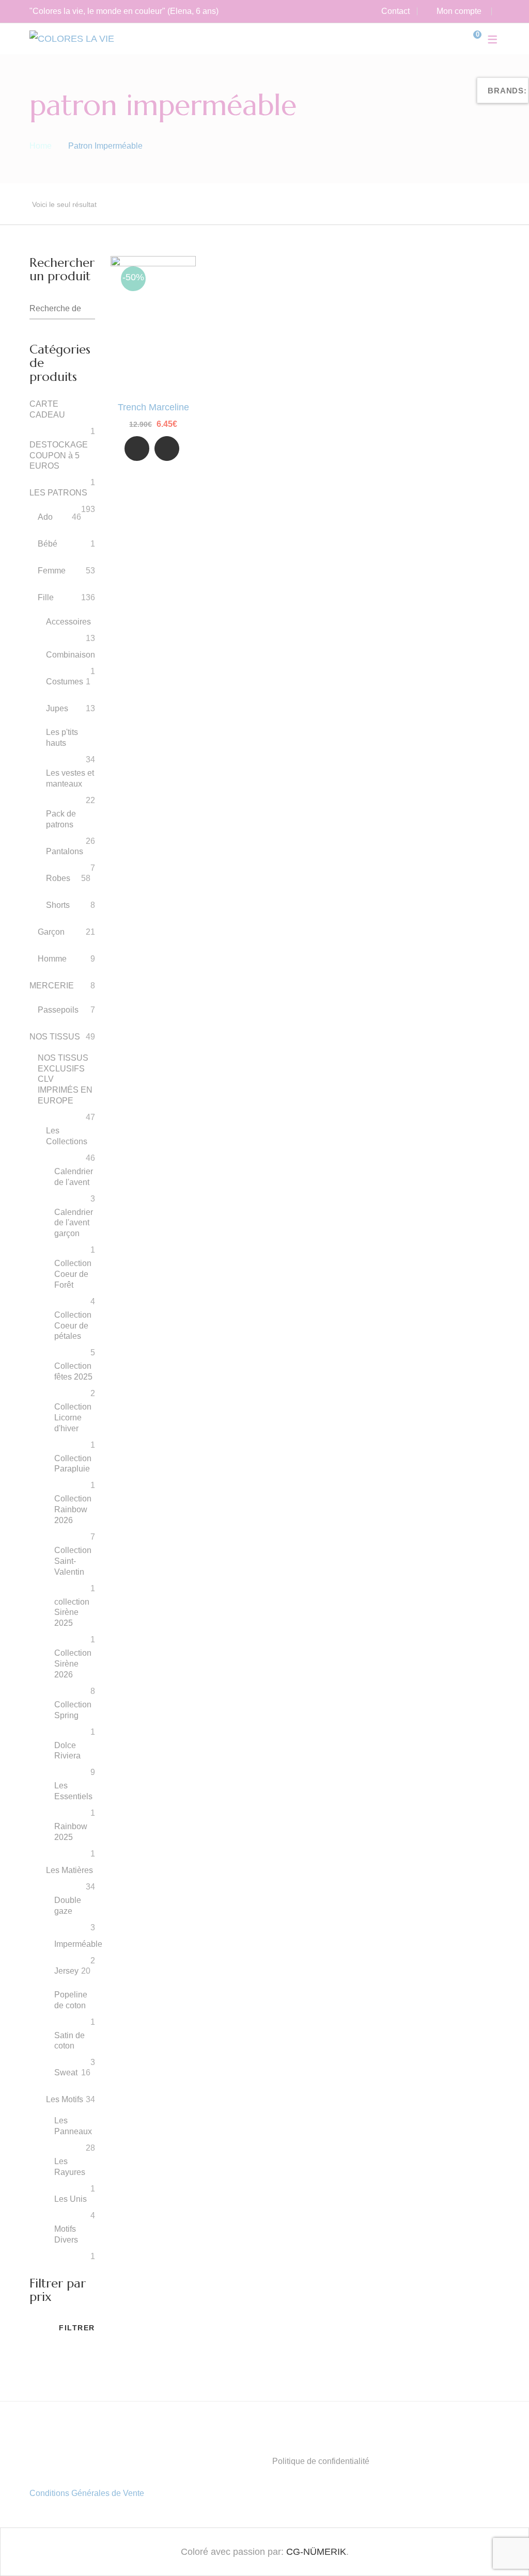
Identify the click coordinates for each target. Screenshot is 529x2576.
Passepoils (58, 1010)
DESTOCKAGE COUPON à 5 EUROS (59, 455)
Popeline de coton (71, 2000)
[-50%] (153, 264)
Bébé (48, 544)
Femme (52, 571)
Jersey (66, 1971)
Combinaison (71, 655)
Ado (45, 517)
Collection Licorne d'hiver (73, 1418)
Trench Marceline (153, 407)
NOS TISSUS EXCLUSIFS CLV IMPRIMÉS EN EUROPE (65, 1079)
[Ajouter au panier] (167, 449)
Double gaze (68, 1906)
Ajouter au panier (167, 450)
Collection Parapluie (73, 1464)
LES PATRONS (58, 493)
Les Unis (71, 2199)
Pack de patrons (61, 819)
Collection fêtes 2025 (73, 1371)
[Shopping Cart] (470, 39)
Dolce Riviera (67, 1751)
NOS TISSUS (55, 1037)
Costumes (65, 682)
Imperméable (78, 1944)
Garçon (51, 932)
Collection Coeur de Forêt (73, 1274)
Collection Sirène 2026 (73, 1664)
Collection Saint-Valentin (73, 1561)
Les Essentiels (73, 1791)
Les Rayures (70, 2167)
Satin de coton (69, 2041)
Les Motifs (65, 2099)
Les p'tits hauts (62, 738)
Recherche (88, 309)
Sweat (66, 2073)
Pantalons (65, 851)
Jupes (57, 708)
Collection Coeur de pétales (73, 1326)
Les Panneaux (73, 2126)
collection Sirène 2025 (72, 1613)
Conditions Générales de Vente (87, 2493)
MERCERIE (52, 986)
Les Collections (67, 1136)
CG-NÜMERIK (316, 2552)
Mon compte (459, 11)
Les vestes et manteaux (70, 778)
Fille (46, 597)
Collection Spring (73, 1710)
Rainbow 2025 (71, 1832)
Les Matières (69, 1870)
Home (41, 146)
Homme (52, 959)
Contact (395, 11)
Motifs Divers (66, 2234)
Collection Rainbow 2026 (73, 1509)
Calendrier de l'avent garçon (74, 1223)
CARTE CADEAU (47, 409)
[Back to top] (501, 2548)
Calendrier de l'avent (74, 1177)
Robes (58, 878)
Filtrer (77, 2328)
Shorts (58, 905)
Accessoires (68, 622)
